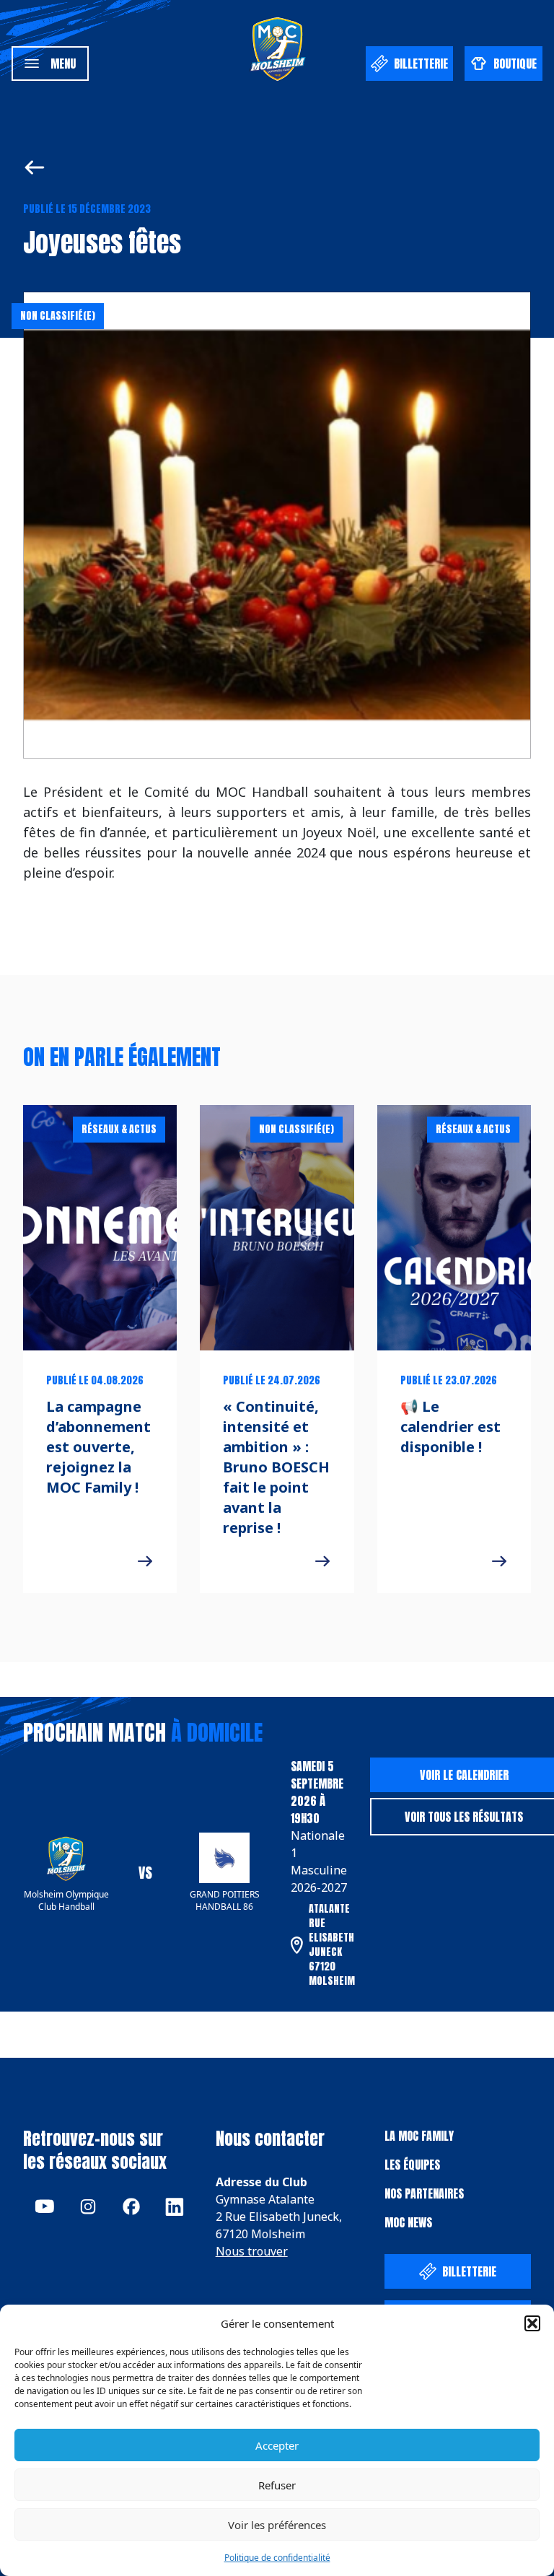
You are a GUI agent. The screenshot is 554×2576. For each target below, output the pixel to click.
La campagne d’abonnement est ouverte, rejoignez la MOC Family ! (98, 1447)
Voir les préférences (277, 2525)
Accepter (277, 2445)
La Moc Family (419, 2136)
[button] (532, 2323)
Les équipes (412, 2165)
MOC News (408, 2222)
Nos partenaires (424, 2193)
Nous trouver (252, 2251)
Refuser (277, 2485)
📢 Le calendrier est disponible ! (450, 1427)
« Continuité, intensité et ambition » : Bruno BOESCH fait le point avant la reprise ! (276, 1467)
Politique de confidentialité (277, 2558)
